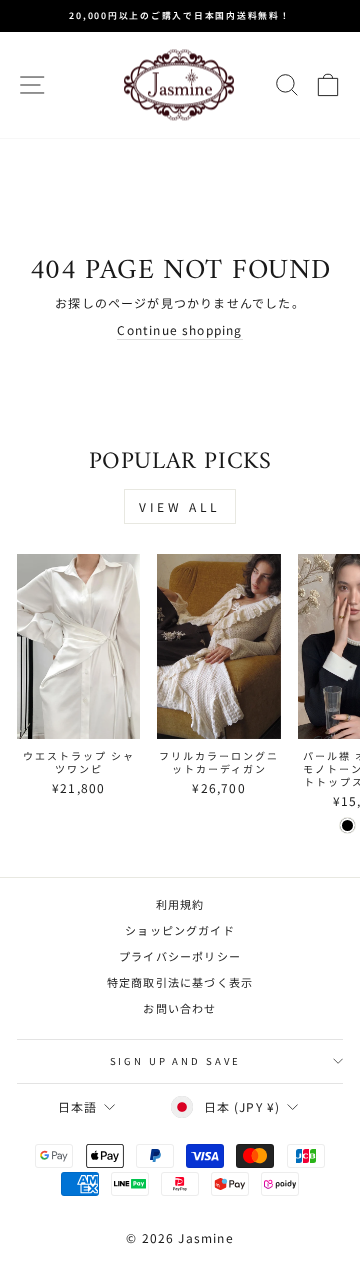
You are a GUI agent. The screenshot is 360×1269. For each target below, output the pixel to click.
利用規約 (180, 904)
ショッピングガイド (180, 930)
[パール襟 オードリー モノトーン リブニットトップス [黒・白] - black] (347, 825)
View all (180, 506)
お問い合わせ (179, 1008)
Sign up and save (175, 1061)
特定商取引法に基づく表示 (180, 982)
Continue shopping (179, 330)
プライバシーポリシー (180, 956)
